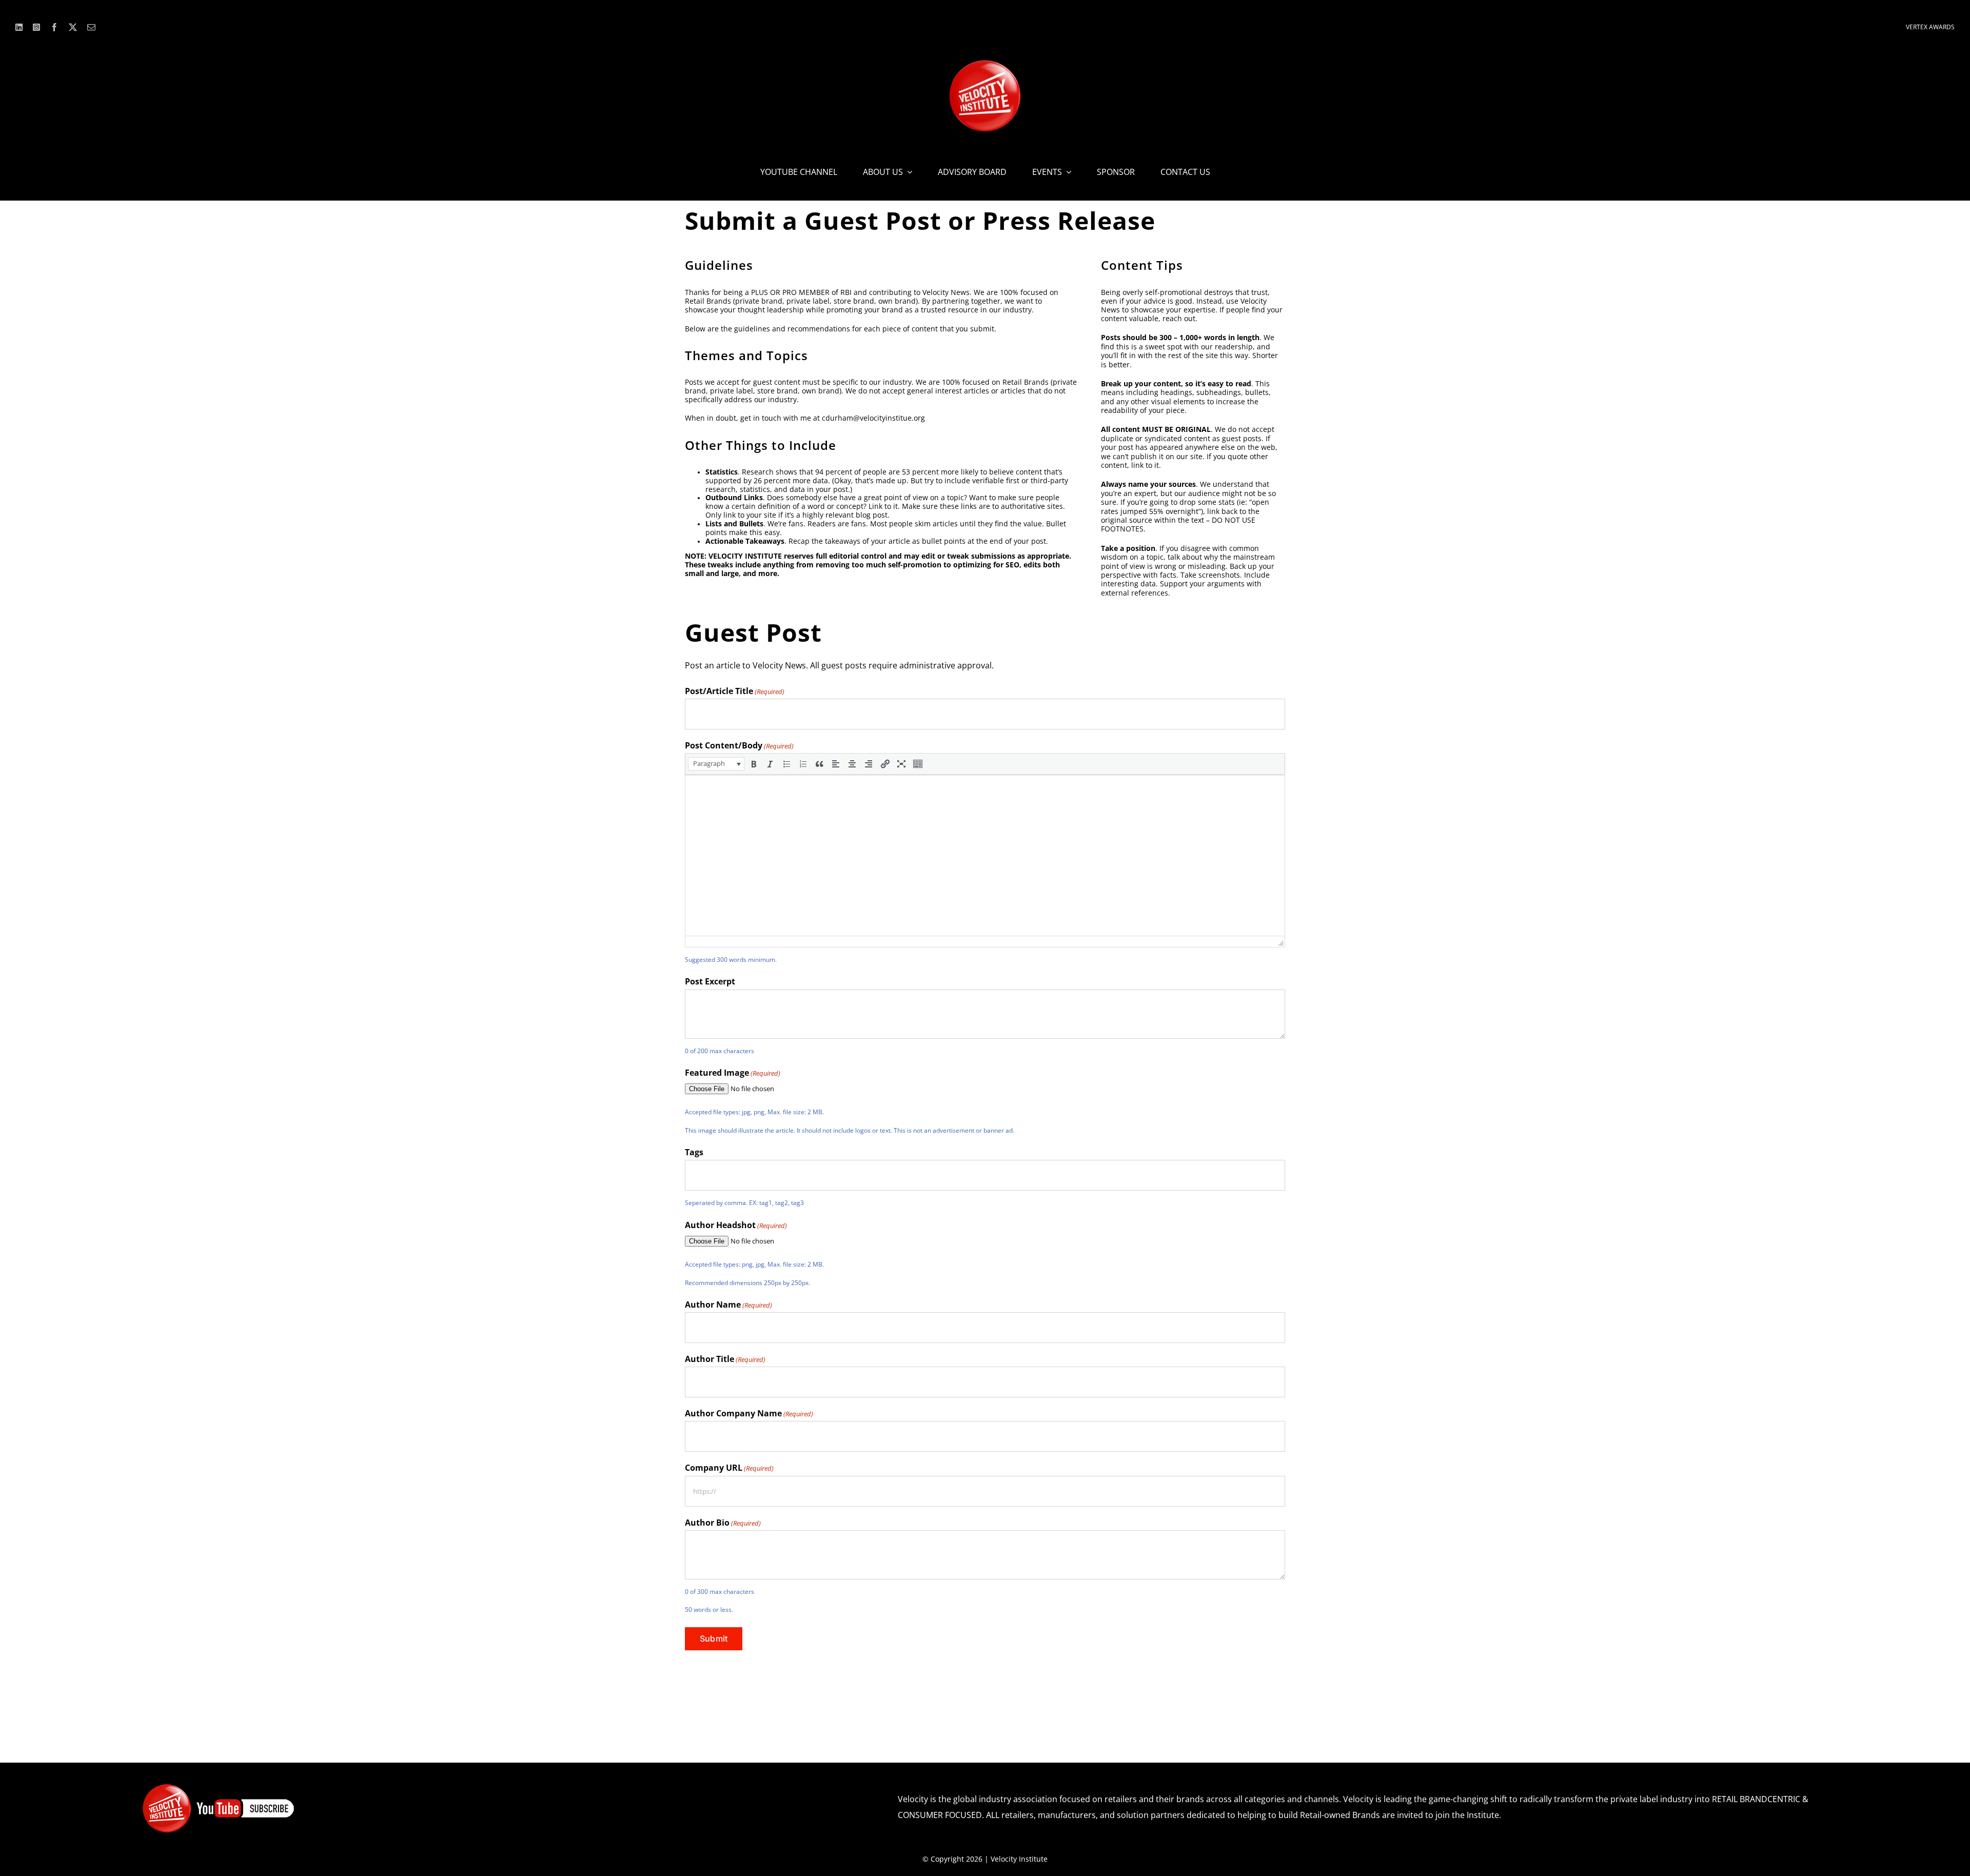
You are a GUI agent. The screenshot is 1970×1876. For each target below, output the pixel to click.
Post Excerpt (710, 981)
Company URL (729, 1468)
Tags (694, 1152)
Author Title (725, 1359)
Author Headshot (736, 1225)
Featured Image (733, 1073)
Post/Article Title (735, 691)
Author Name (728, 1305)
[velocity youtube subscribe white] (219, 1787)
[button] (716, 764)
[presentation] (716, 764)
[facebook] (54, 27)
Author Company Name (749, 1413)
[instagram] (36, 27)
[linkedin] (19, 27)
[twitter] (73, 27)
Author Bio (723, 1523)
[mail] (91, 27)
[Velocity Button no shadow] (985, 64)
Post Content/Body (739, 745)
